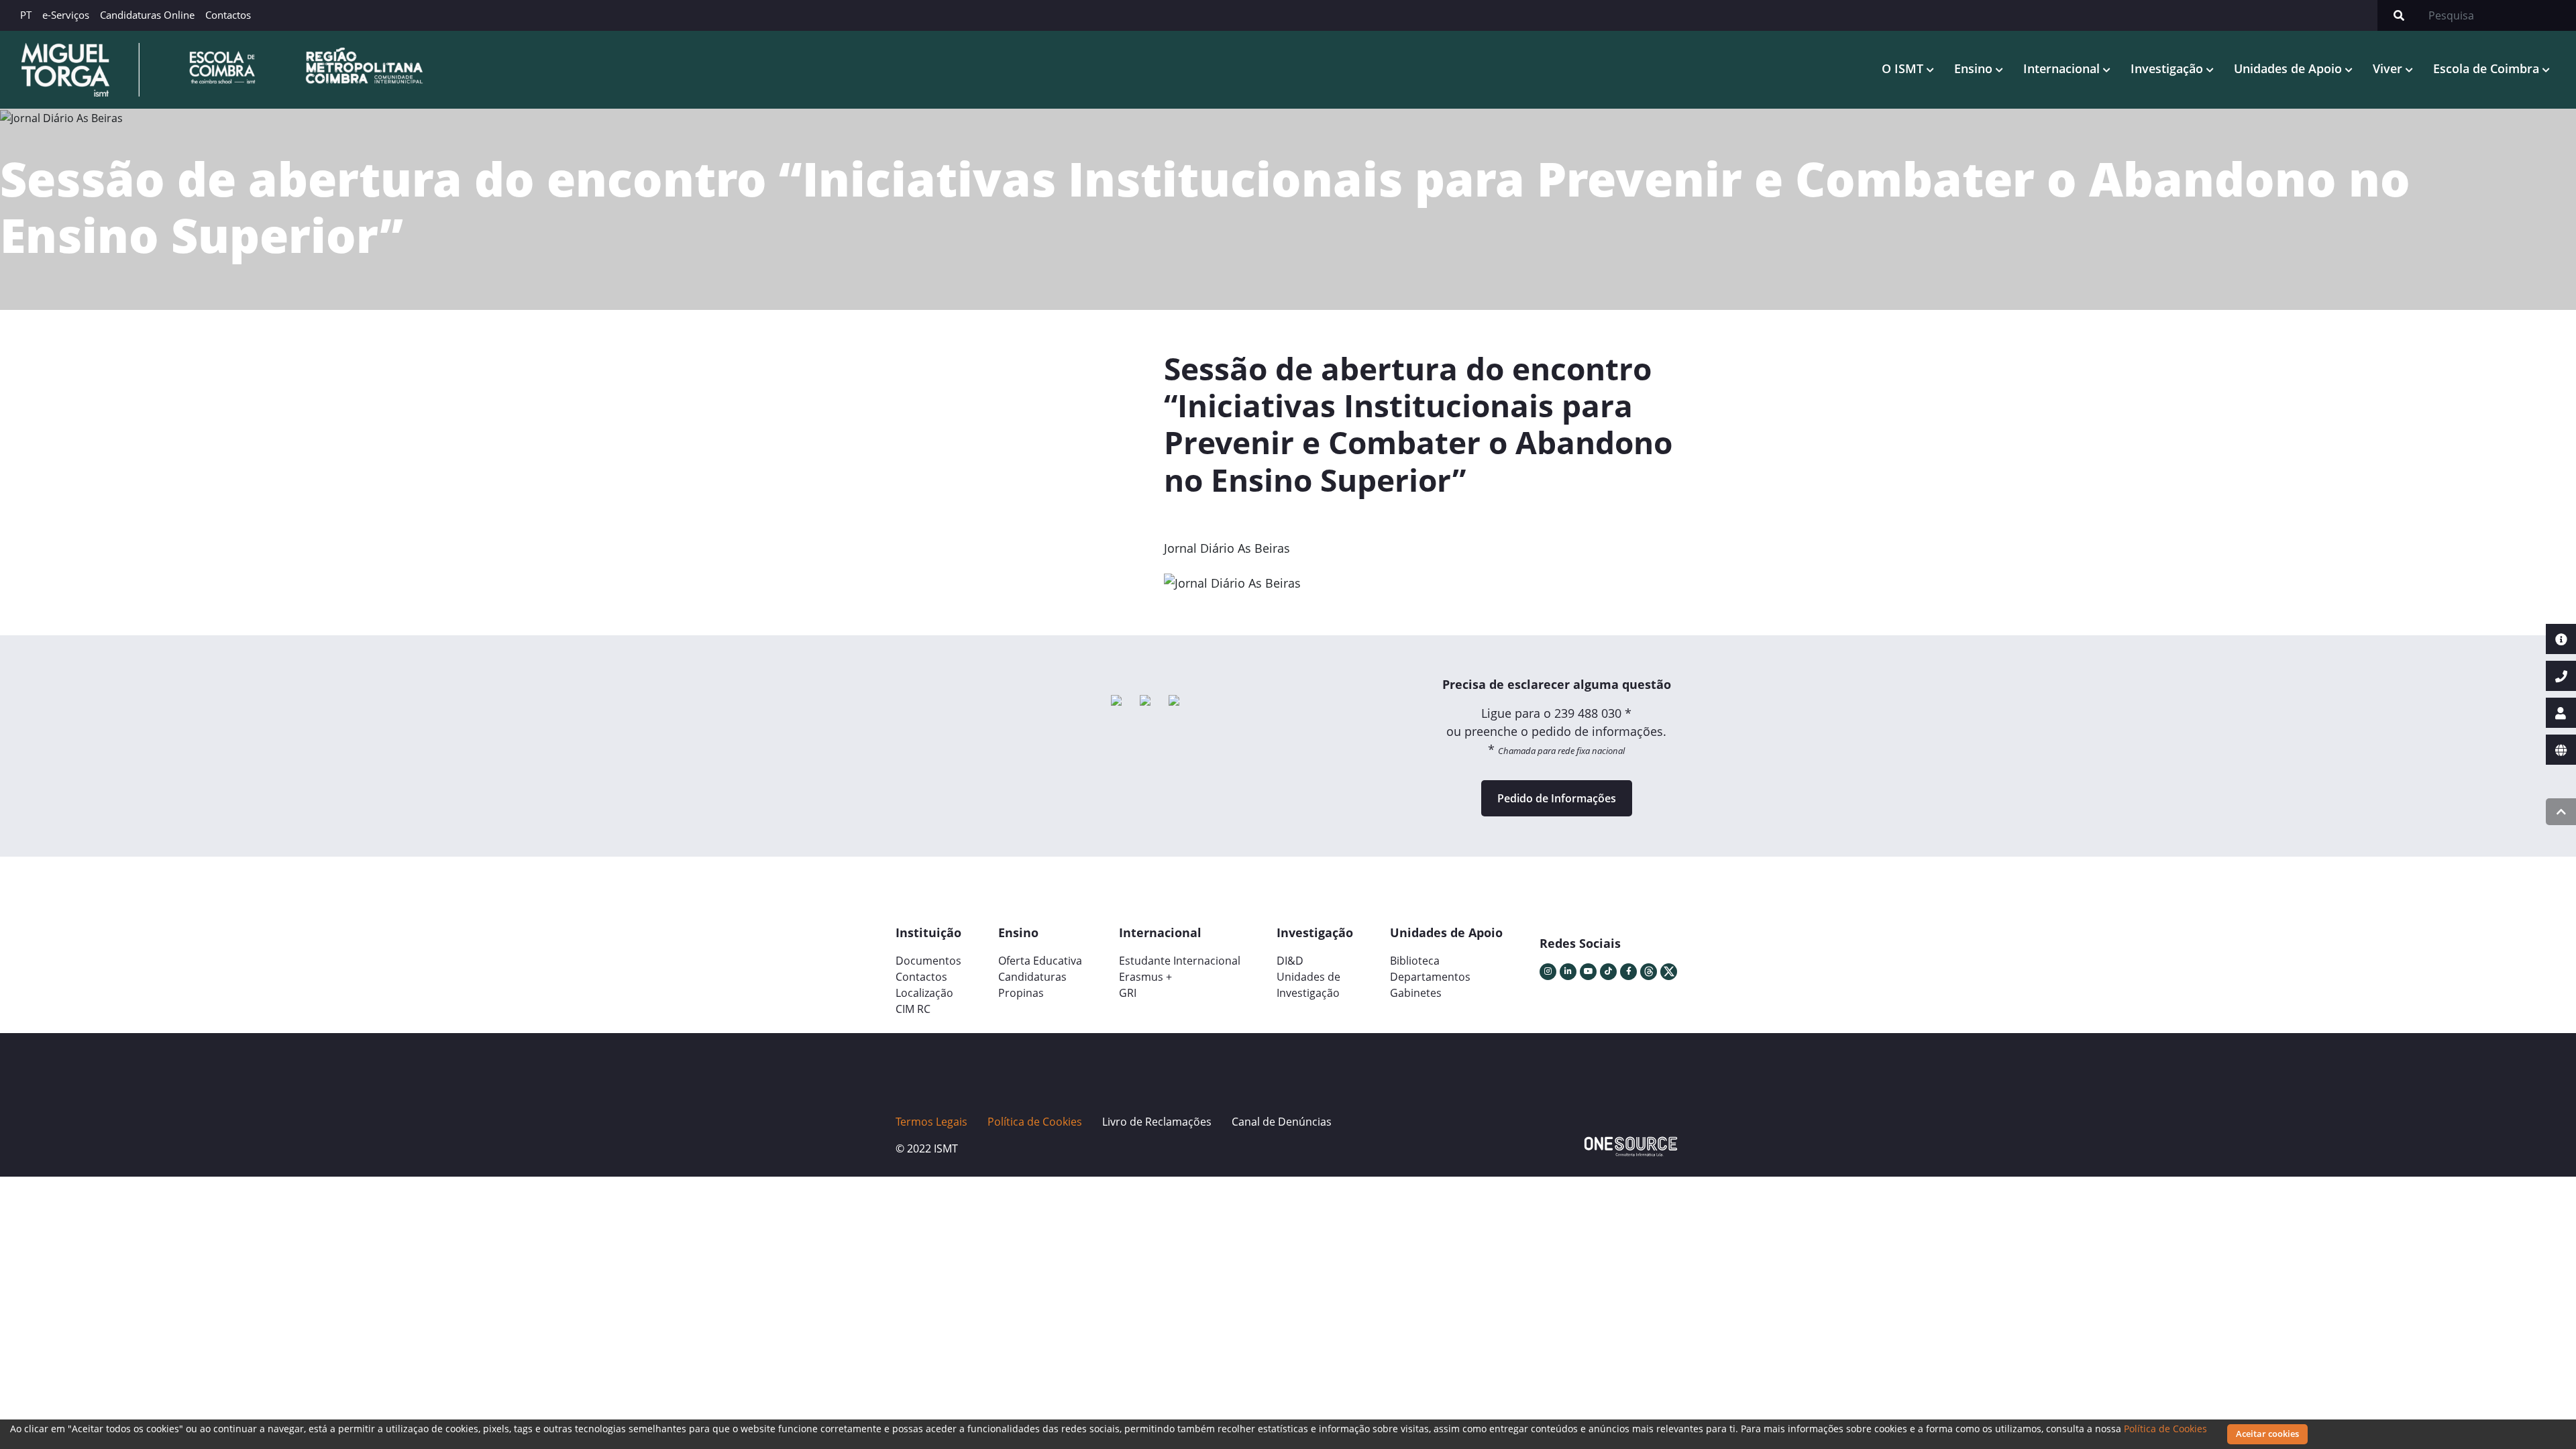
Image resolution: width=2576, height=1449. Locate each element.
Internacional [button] (2063, 68)
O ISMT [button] (1904, 68)
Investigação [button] (2168, 68)
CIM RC (913, 1009)
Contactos (228, 15)
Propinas (1021, 993)
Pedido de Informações (1557, 798)
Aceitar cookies (2267, 1434)
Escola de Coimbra (2488, 68)
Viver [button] (2389, 68)
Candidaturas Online (147, 15)
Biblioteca (1415, 961)
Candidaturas (1032, 977)
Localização (924, 993)
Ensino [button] (1975, 68)
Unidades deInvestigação (1308, 985)
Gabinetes (1416, 993)
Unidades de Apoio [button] (2290, 68)
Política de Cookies (2165, 1429)
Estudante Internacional (1180, 961)
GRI (1128, 993)
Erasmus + (1145, 977)
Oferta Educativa (1040, 961)
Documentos (928, 961)
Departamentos (1430, 977)
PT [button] (26, 15)
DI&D (1290, 961)
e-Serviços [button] (66, 15)
